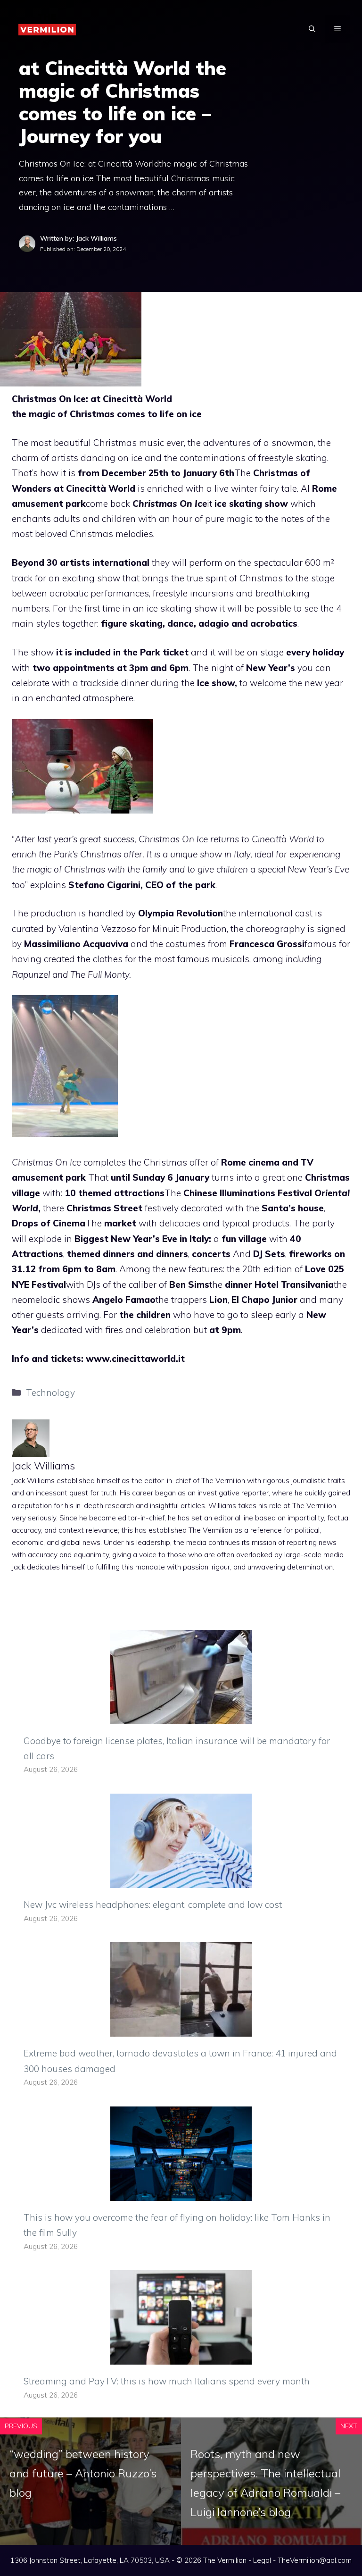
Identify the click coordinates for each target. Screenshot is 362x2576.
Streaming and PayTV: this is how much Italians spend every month (167, 2381)
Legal (262, 2560)
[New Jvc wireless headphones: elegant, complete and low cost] (181, 1880)
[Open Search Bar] (312, 29)
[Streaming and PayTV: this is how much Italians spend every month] (181, 2357)
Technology (50, 1393)
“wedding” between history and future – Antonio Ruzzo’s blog (83, 2473)
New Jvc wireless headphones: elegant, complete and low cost (153, 1905)
